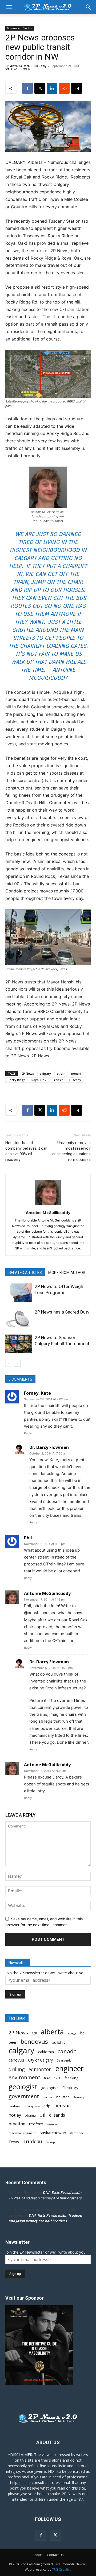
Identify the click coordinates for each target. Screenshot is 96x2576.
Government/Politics (20, 28)
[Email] (77, 88)
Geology (70, 2088)
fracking (72, 2078)
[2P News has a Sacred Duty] (19, 1318)
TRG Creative (62, 2569)
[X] (40, 88)
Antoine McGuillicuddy (28, 66)
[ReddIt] (64, 88)
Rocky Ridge (17, 1080)
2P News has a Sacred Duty (62, 1312)
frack (57, 2078)
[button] (9, 7)
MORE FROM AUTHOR (67, 1273)
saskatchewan (53, 2133)
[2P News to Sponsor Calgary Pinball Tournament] (19, 1344)
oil (42, 2115)
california (46, 2052)
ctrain (61, 1073)
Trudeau (32, 2141)
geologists (50, 2088)
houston (63, 2097)
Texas (14, 2142)
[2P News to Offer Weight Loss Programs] (19, 1293)
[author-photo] (48, 1205)
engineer (70, 2069)
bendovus (34, 2041)
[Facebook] (27, 88)
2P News (28, 1073)
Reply (28, 1433)
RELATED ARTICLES (25, 1273)
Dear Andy (64, 2060)
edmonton (40, 2069)
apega (72, 2033)
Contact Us (55, 2555)
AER (34, 2033)
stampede (77, 2133)
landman (15, 2106)
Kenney (79, 2097)
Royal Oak (39, 1080)
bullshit (58, 2042)
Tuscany (75, 1080)
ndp (47, 2106)
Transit (57, 1080)
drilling (17, 2069)
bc (82, 2033)
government (24, 2096)
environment (24, 2078)
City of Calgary (40, 2060)
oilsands (57, 2115)
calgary (45, 1073)
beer (13, 2042)
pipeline (17, 2124)
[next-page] (17, 1363)
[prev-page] (9, 1363)
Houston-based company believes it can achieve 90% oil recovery (26, 1151)
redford (36, 2124)
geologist (23, 2087)
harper (48, 2097)
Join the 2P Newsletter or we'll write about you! (46, 1973)
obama (30, 2115)
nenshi (76, 1073)
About (37, 2555)
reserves (53, 2124)
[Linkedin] (52, 88)
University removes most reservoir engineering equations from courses (71, 1151)
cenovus (16, 2060)
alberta (52, 2032)
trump (50, 2142)
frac (47, 2078)
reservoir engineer (22, 2133)
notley (15, 2115)
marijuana (33, 2106)
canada (67, 2051)
